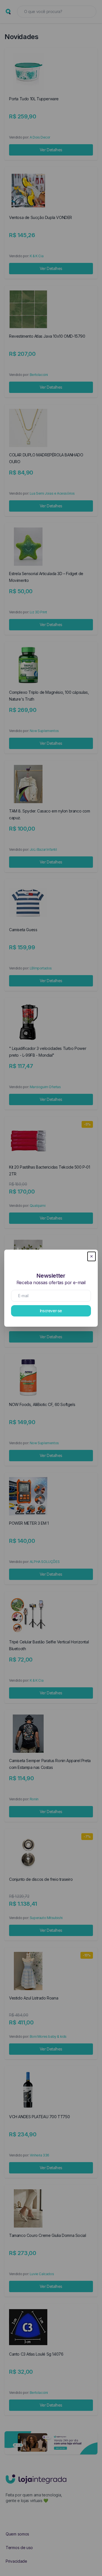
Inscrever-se (51, 1311)
